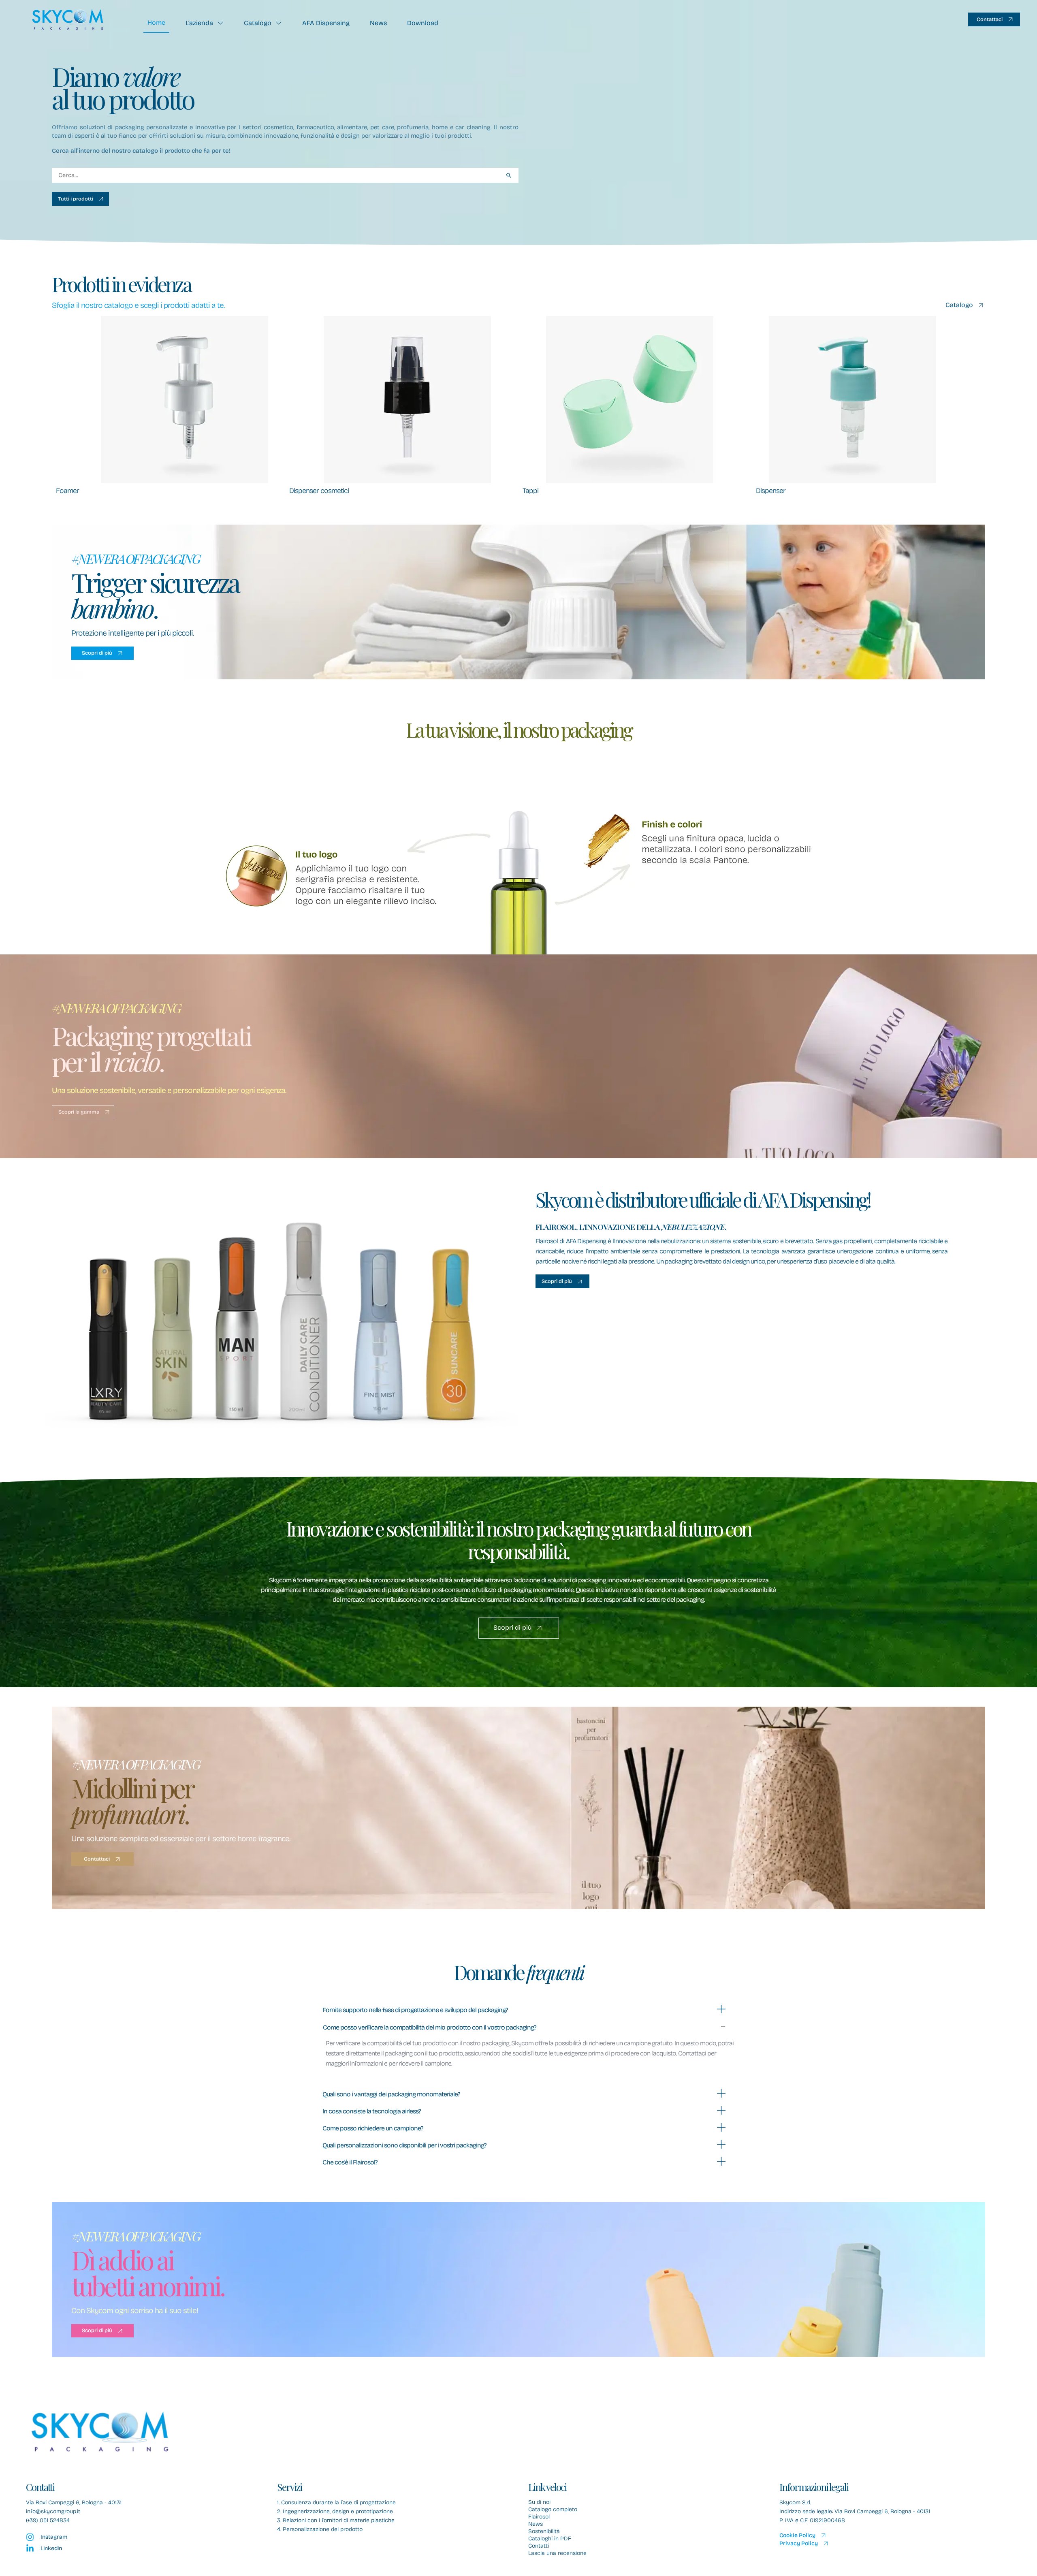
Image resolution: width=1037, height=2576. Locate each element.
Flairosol (539, 2517)
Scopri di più (97, 653)
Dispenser (771, 491)
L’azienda (199, 23)
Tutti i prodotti (76, 199)
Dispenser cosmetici (319, 491)
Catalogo (258, 23)
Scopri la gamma (79, 1112)
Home (156, 22)
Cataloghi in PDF (550, 2539)
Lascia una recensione (557, 2553)
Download (423, 23)
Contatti (539, 2546)
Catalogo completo (553, 2510)
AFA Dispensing (326, 23)
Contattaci (990, 19)
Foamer (67, 491)
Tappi (530, 491)
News (378, 23)
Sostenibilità (544, 2531)
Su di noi (539, 2502)
